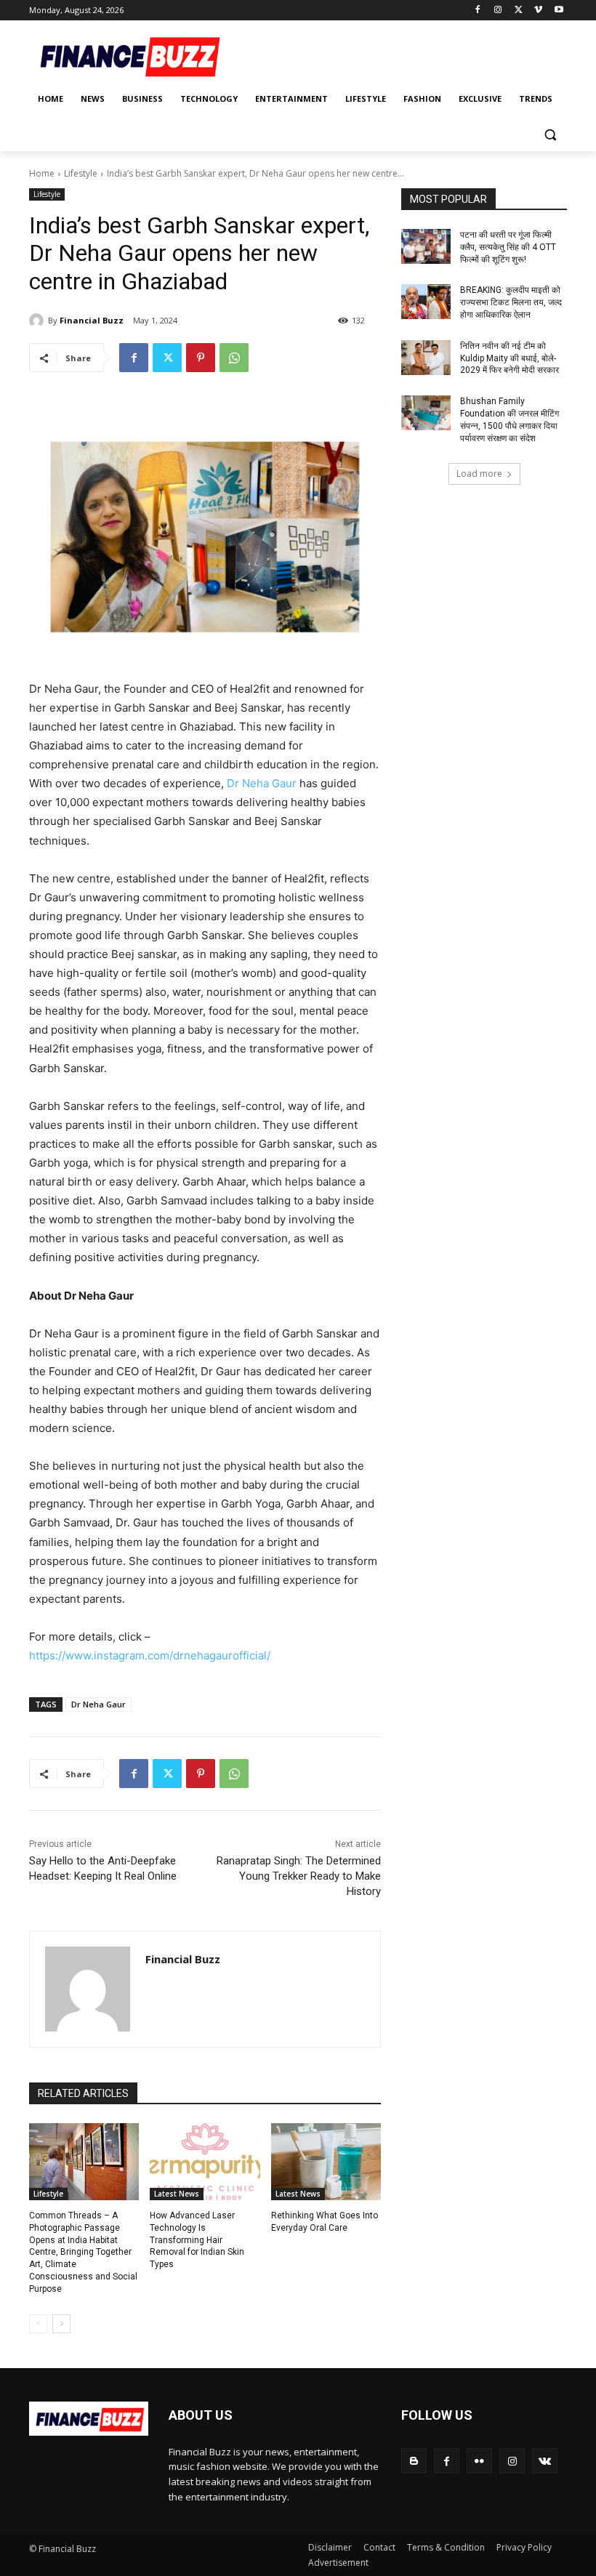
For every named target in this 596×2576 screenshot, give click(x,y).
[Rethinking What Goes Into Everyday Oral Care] (326, 2162)
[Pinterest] (201, 358)
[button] (550, 134)
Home (42, 173)
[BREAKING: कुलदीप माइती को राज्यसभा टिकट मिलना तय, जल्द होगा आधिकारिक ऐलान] (426, 302)
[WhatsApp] (234, 358)
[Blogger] (414, 2461)
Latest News (177, 2194)
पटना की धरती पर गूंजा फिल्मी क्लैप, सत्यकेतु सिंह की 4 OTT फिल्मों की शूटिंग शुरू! (508, 247)
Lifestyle (81, 173)
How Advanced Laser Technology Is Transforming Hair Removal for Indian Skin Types (197, 2240)
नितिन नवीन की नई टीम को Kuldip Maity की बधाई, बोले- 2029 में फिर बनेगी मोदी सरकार (510, 358)
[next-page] (61, 2324)
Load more (479, 474)
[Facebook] (478, 11)
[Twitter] (519, 11)
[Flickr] (479, 2461)
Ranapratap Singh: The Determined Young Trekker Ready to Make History (299, 1876)
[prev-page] (38, 2324)
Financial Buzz (92, 320)
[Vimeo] (538, 11)
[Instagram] (498, 11)
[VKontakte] (545, 2461)
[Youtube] (559, 11)
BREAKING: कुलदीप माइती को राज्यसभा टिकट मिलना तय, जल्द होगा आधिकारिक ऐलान (511, 302)
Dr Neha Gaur (262, 783)
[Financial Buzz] (39, 321)
